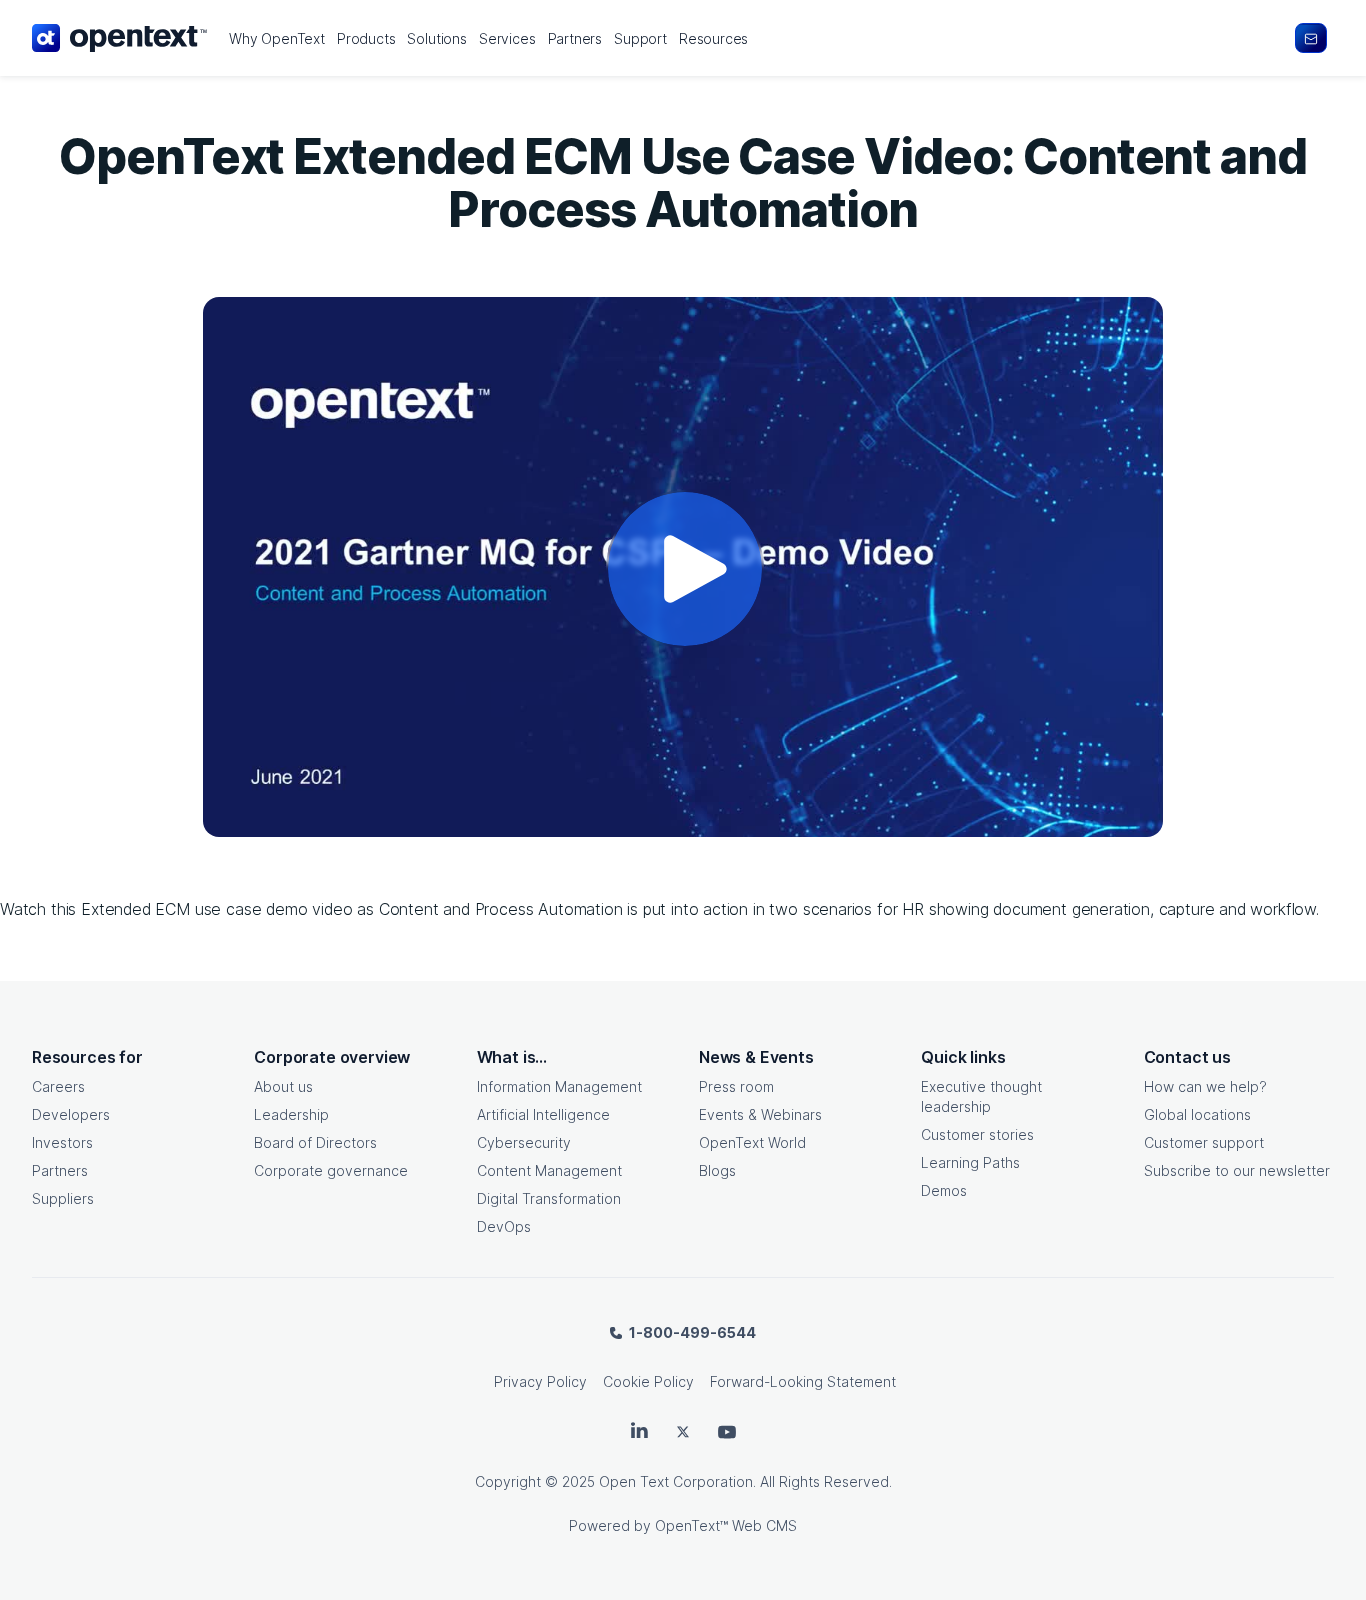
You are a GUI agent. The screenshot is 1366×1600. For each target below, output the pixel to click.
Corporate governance (331, 1170)
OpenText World (752, 1142)
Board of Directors (315, 1142)
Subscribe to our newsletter (1237, 1170)
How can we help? (1205, 1086)
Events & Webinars (760, 1114)
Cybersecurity (524, 1142)
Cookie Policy (648, 1381)
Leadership (291, 1114)
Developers (71, 1114)
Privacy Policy (540, 1381)
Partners (60, 1170)
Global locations (1197, 1114)
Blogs (717, 1170)
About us (283, 1086)
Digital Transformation (549, 1198)
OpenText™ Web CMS (726, 1525)
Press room (736, 1086)
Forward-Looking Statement (803, 1381)
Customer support (1204, 1142)
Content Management (549, 1170)
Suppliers (63, 1198)
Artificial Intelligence (543, 1114)
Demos (944, 1190)
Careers (58, 1086)
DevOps (504, 1226)
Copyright (508, 1481)
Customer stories (977, 1134)
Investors (62, 1142)
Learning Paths (970, 1162)
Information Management (559, 1086)
